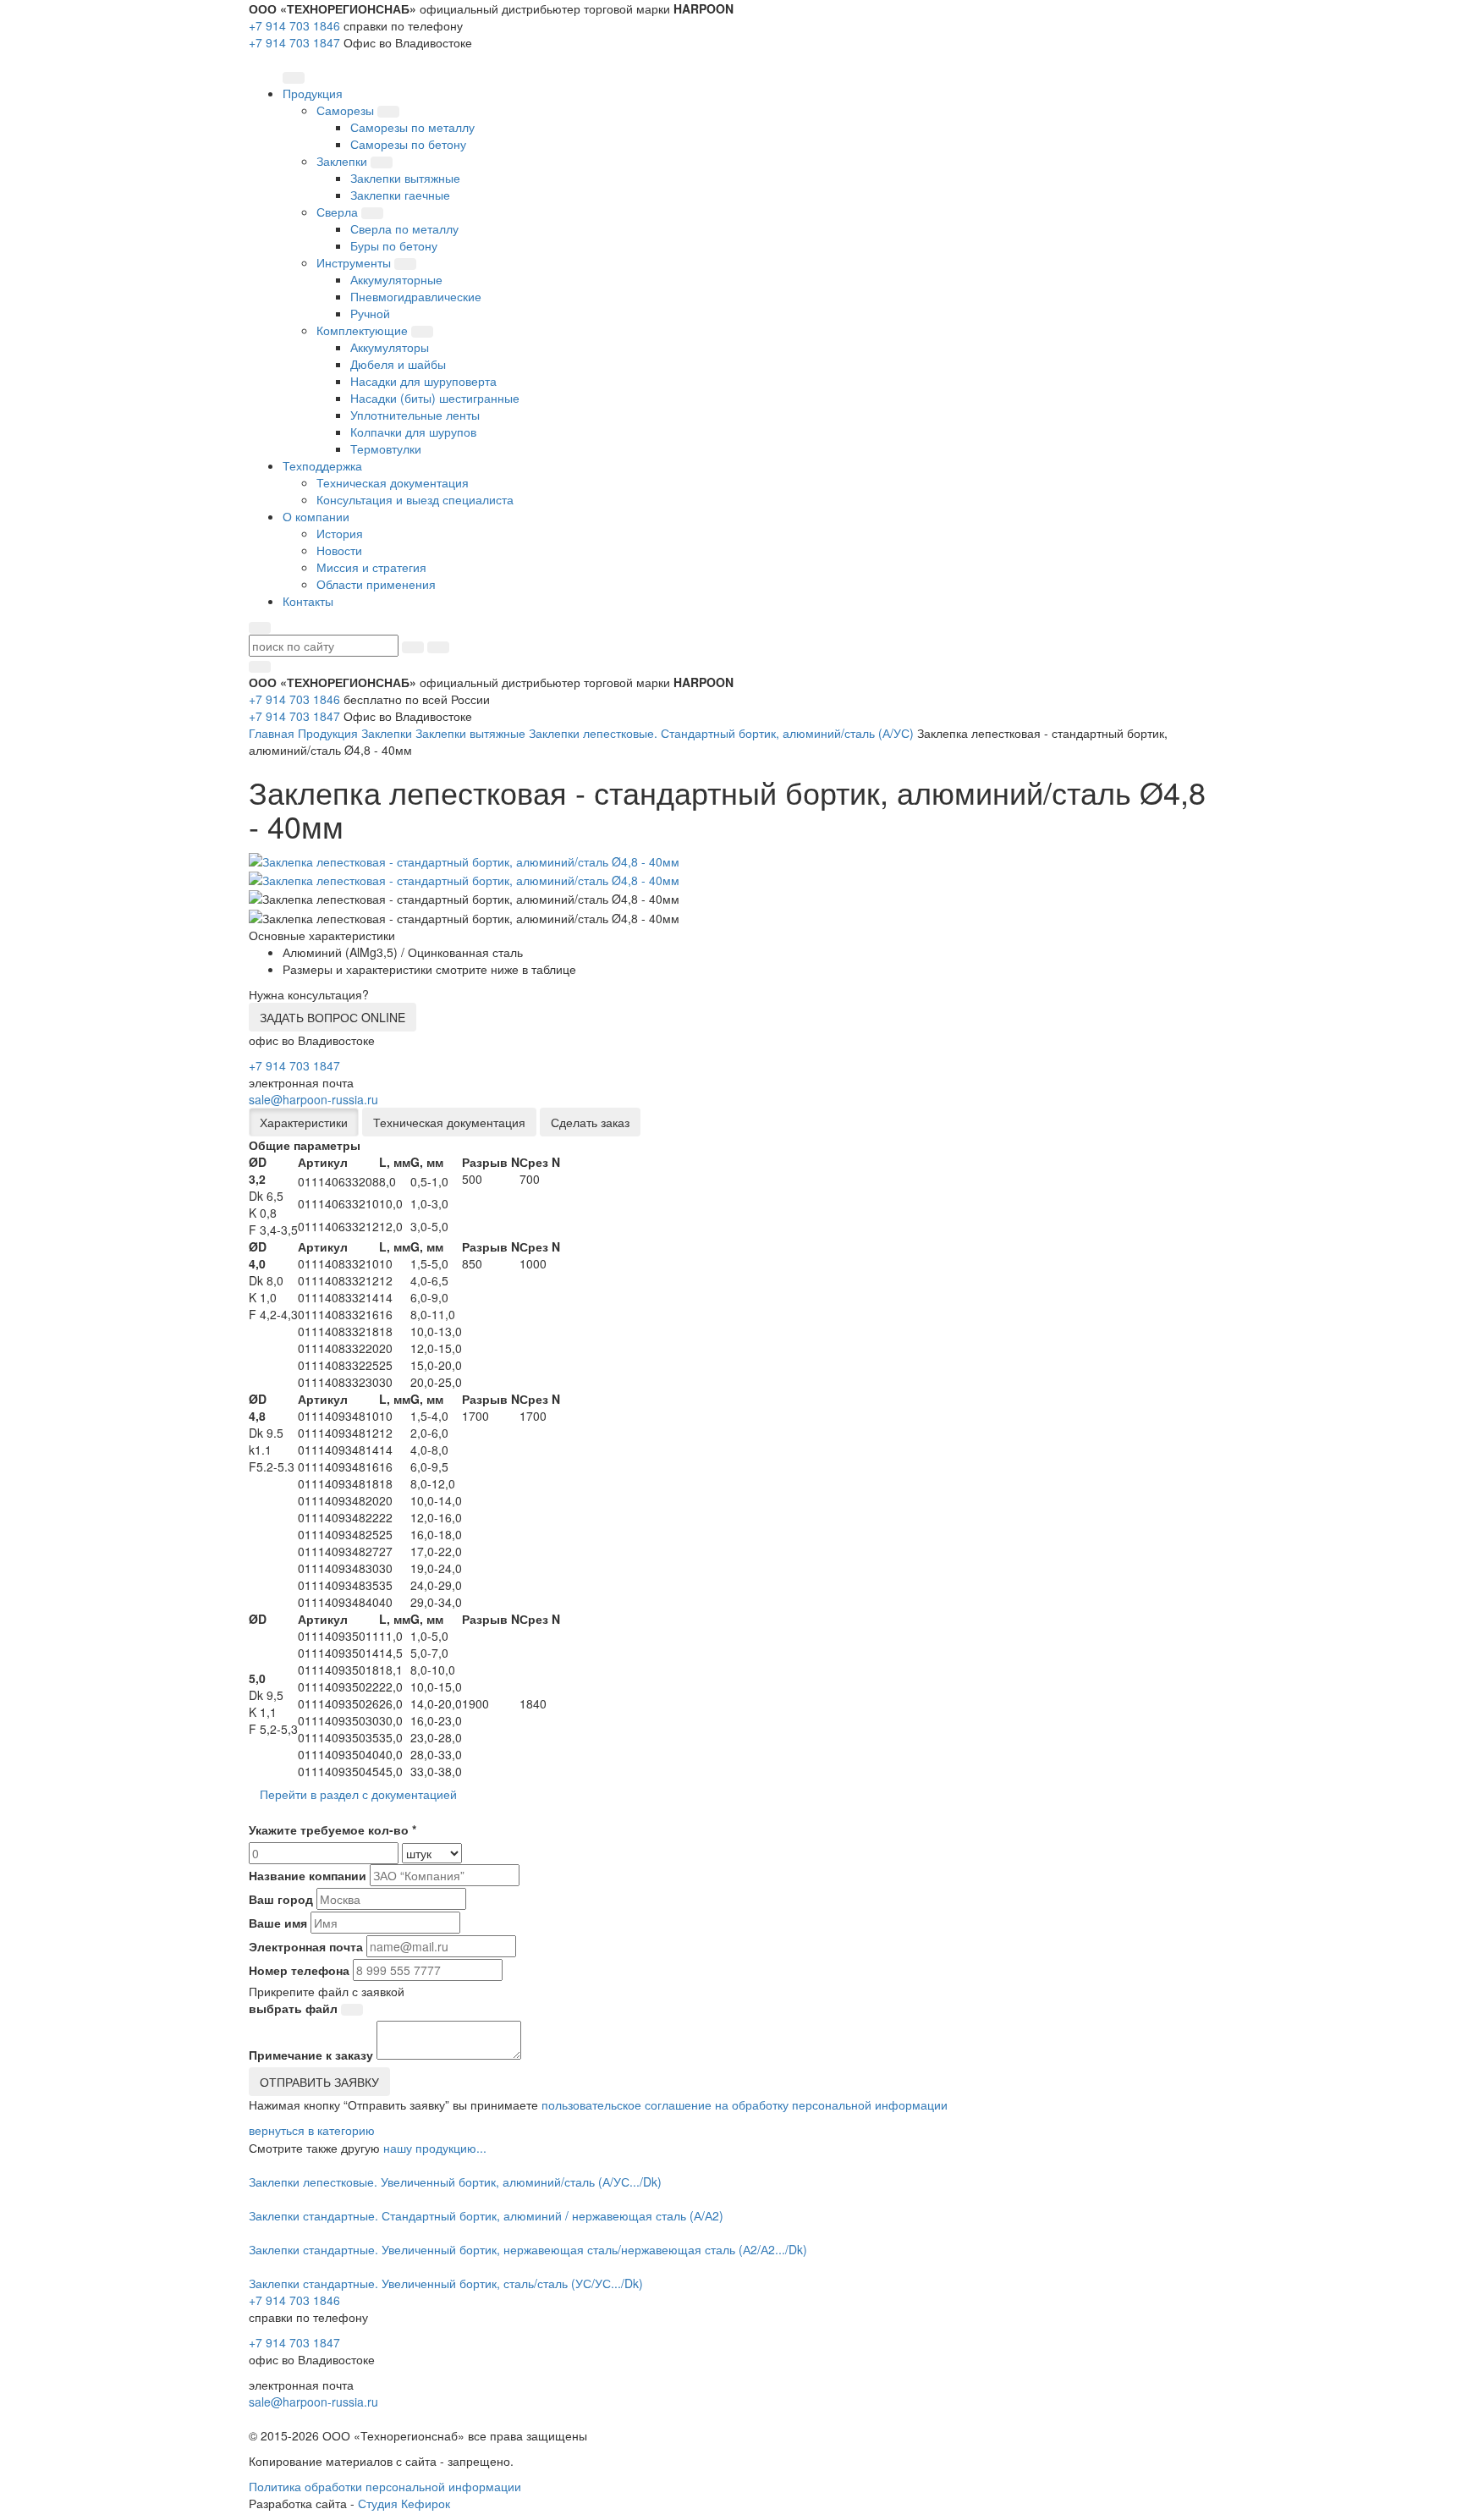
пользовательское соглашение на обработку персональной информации (745, 2105)
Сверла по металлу (404, 228)
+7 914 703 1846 (294, 25)
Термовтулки (386, 448)
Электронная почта (306, 1946)
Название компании (308, 1875)
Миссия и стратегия (371, 567)
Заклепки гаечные (400, 195)
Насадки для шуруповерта (423, 381)
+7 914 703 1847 (294, 42)
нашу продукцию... (435, 2148)
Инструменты (355, 262)
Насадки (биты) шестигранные (435, 398)
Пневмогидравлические (416, 296)
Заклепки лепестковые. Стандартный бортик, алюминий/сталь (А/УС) (721, 733)
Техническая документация (393, 482)
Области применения (376, 584)
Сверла (339, 212)
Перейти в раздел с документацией (358, 1794)
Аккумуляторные (396, 279)
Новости (339, 550)
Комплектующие (364, 330)
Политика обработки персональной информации (385, 2486)
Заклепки (344, 161)
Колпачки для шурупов (413, 432)
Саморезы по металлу (412, 127)
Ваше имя (278, 1923)
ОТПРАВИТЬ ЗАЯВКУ (319, 2082)
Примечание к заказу (311, 2055)
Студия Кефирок (404, 2503)
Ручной (370, 313)
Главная (272, 733)
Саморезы (347, 110)
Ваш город (281, 1899)
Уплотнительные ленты (415, 415)
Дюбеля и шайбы (398, 364)
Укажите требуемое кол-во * (333, 1829)
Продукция (328, 733)
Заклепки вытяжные (405, 178)
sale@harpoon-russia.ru (313, 1099)
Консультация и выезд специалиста (415, 499)
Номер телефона (299, 1970)
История (340, 533)
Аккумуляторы (390, 347)
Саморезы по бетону (408, 144)
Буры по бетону (394, 245)
